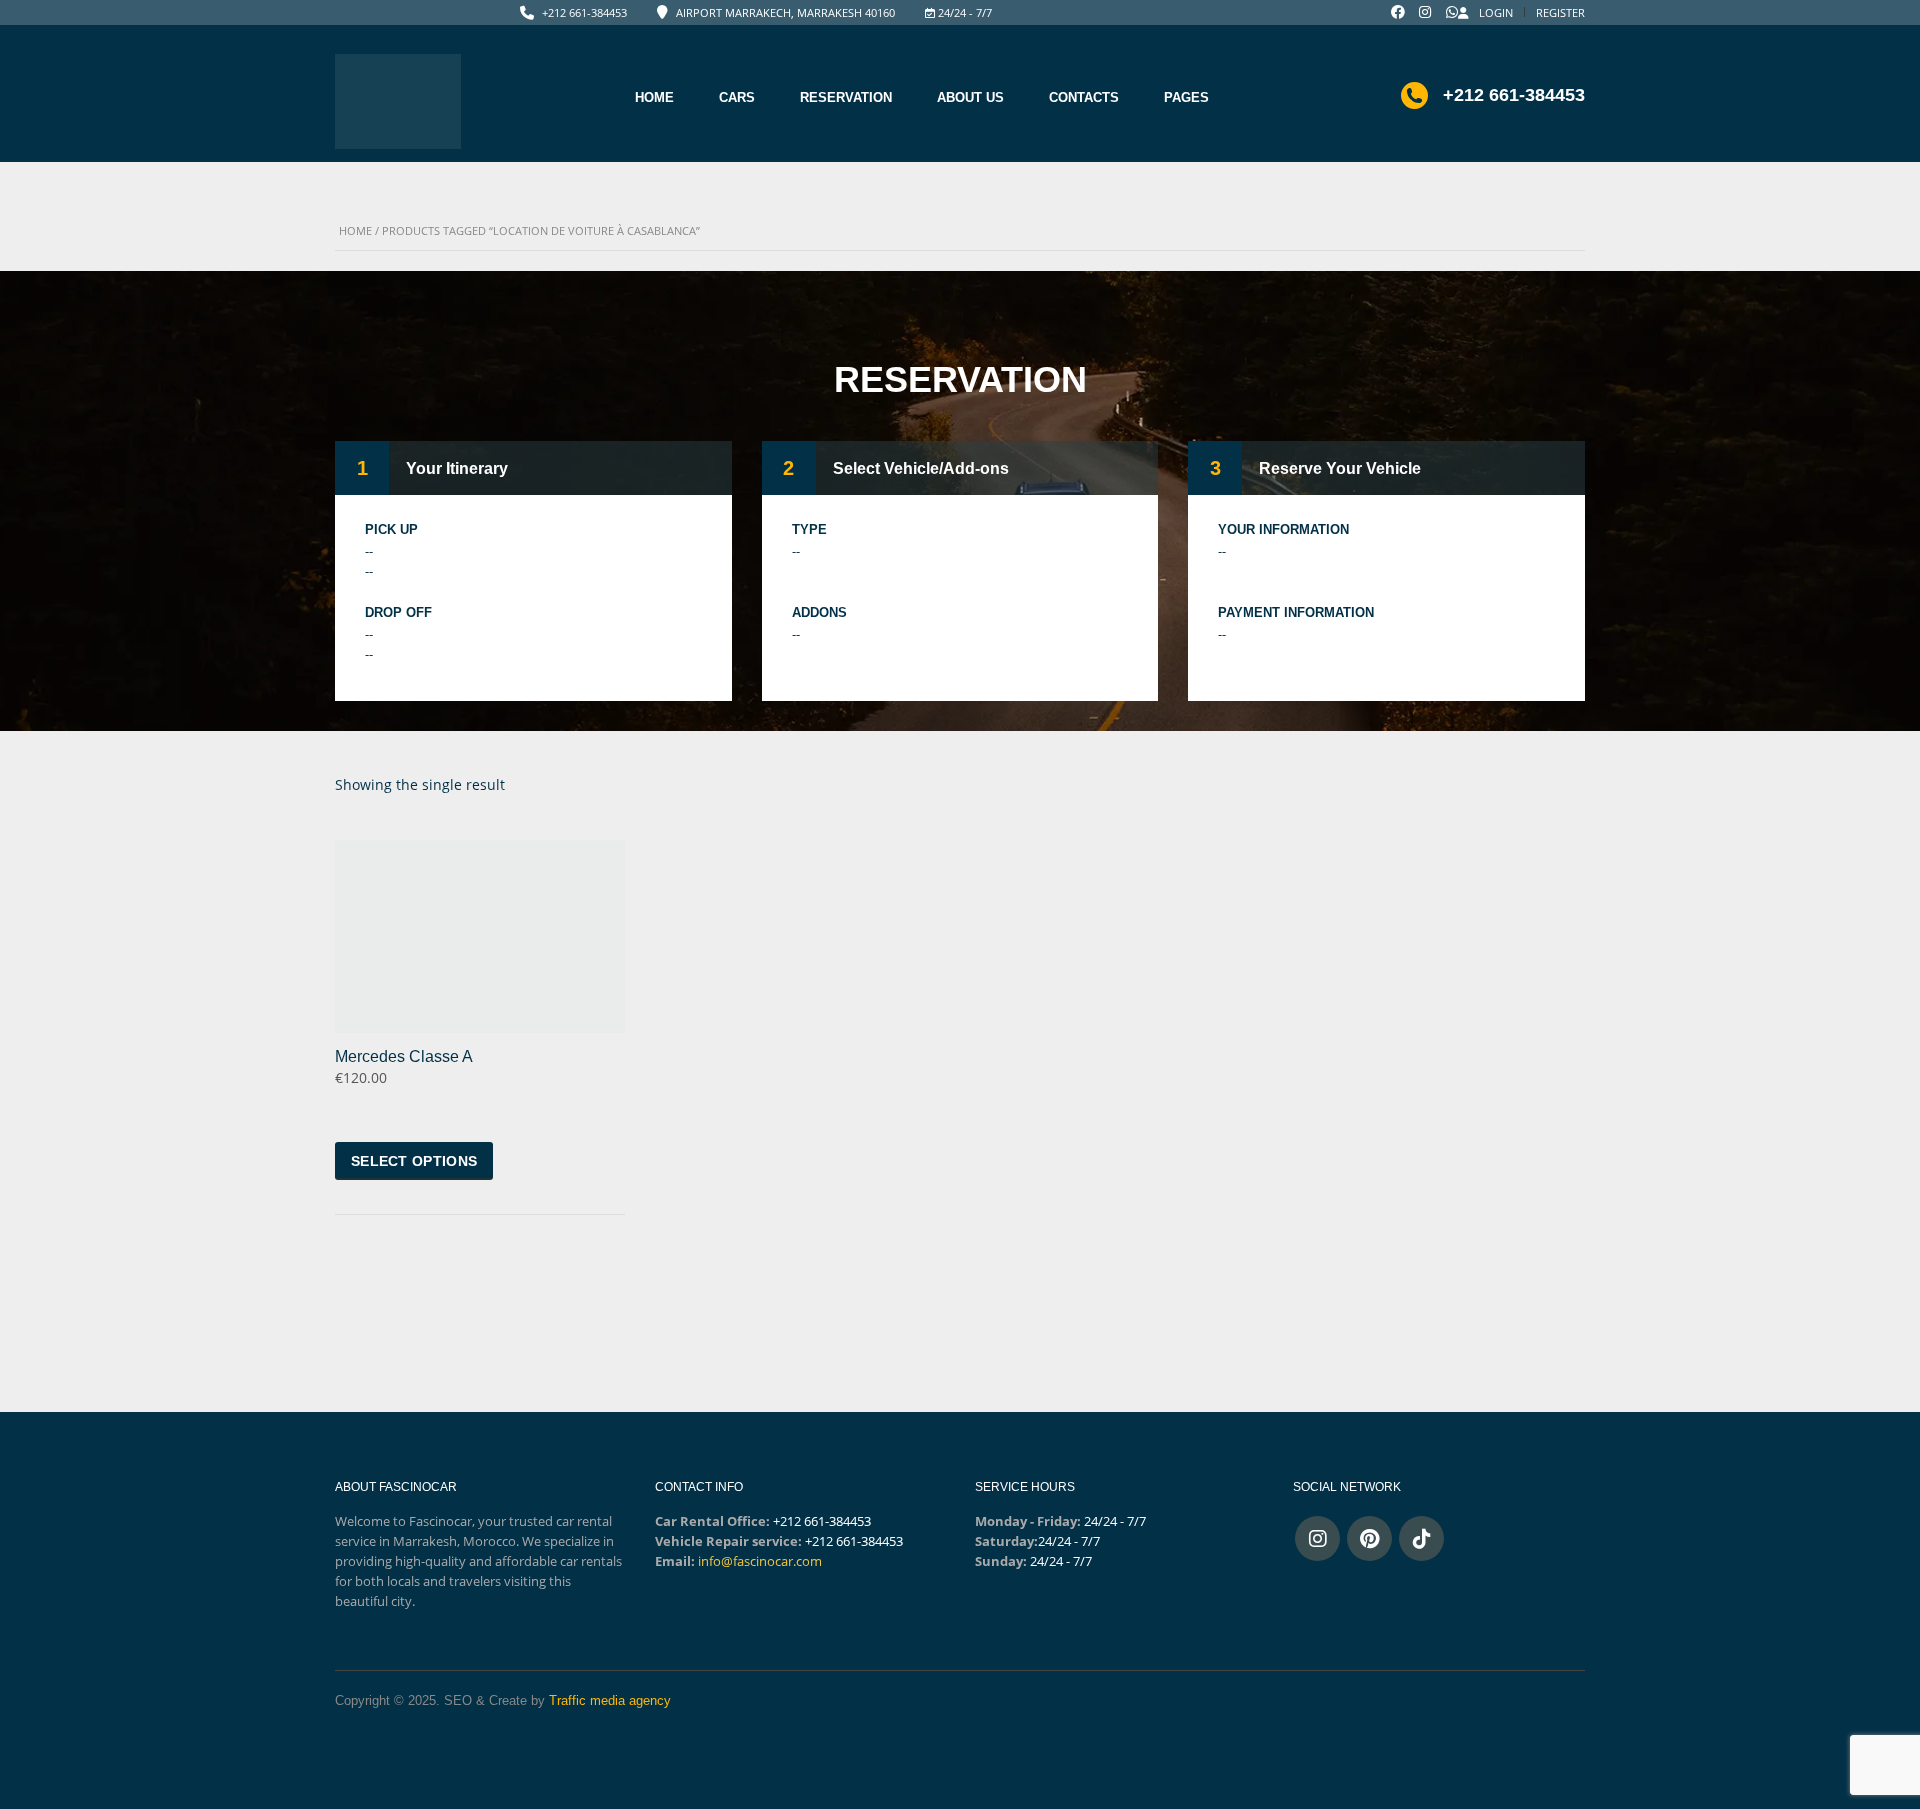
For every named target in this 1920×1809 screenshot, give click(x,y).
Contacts (1084, 97)
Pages (1186, 97)
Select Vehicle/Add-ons (921, 468)
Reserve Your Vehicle (1340, 468)
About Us (970, 97)
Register (1560, 12)
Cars (737, 97)
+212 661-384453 (584, 12)
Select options (414, 1161)
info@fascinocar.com (760, 1561)
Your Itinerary (457, 468)
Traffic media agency (610, 1700)
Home (654, 97)
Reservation (846, 97)
